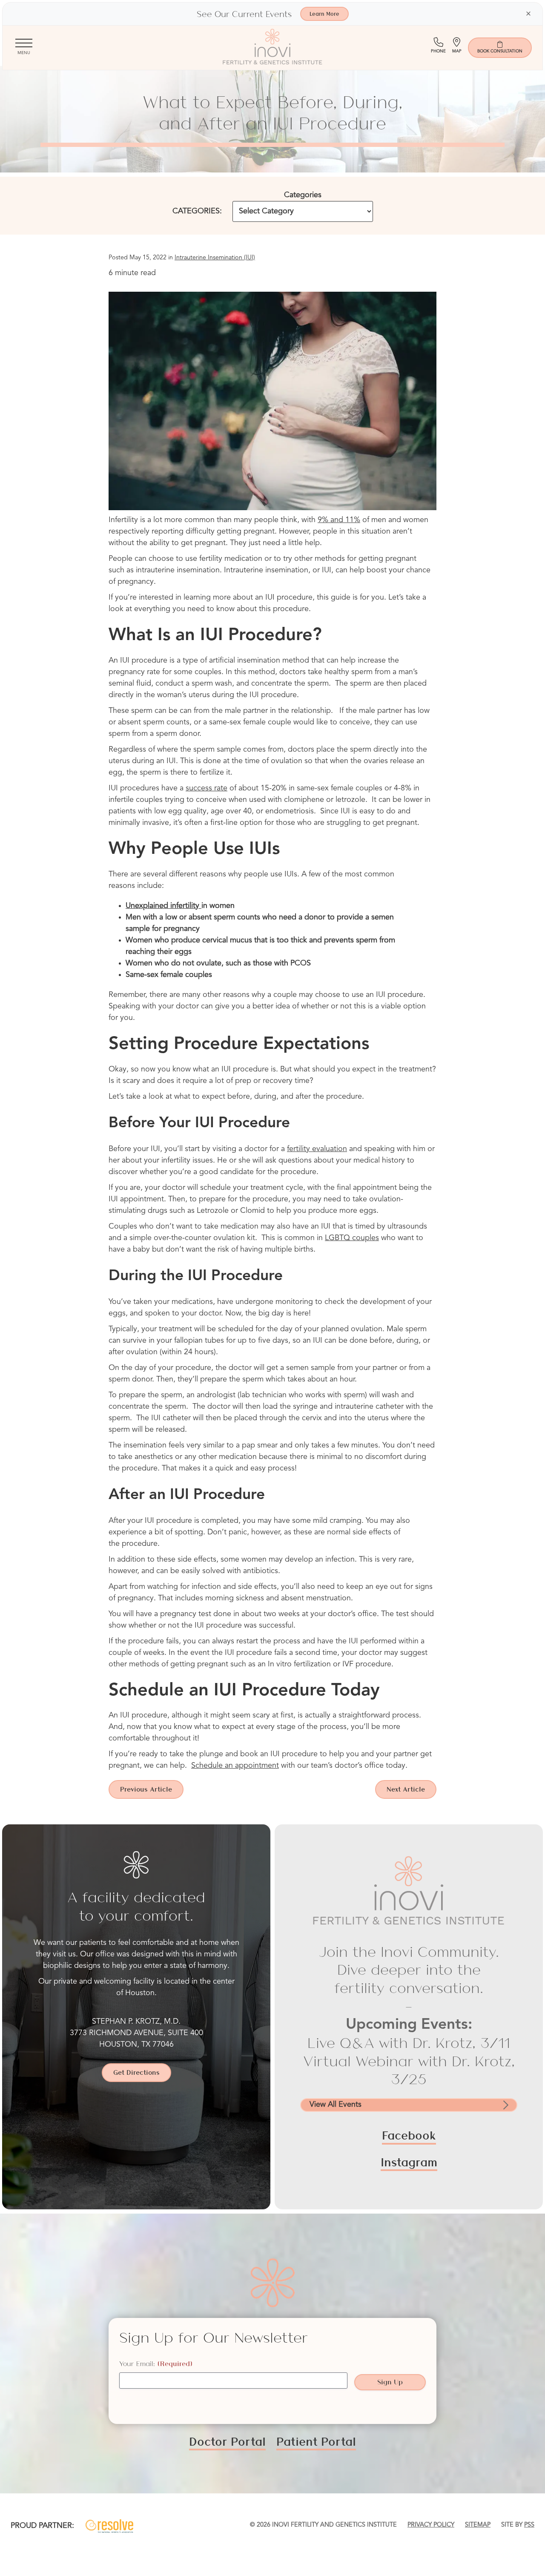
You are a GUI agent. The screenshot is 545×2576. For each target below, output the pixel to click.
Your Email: (156, 2364)
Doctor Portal (227, 2441)
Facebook (409, 2135)
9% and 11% (339, 520)
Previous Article (146, 1789)
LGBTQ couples (352, 1238)
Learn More (324, 14)
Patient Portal (316, 2441)
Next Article (406, 1789)
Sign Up (390, 2382)
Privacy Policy (431, 2525)
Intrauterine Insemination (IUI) (215, 258)
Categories (303, 195)
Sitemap (478, 2525)
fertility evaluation (317, 1149)
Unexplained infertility (162, 906)
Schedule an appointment (235, 1766)
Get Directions (136, 2072)
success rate (207, 788)
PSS (529, 2525)
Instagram (409, 2162)
